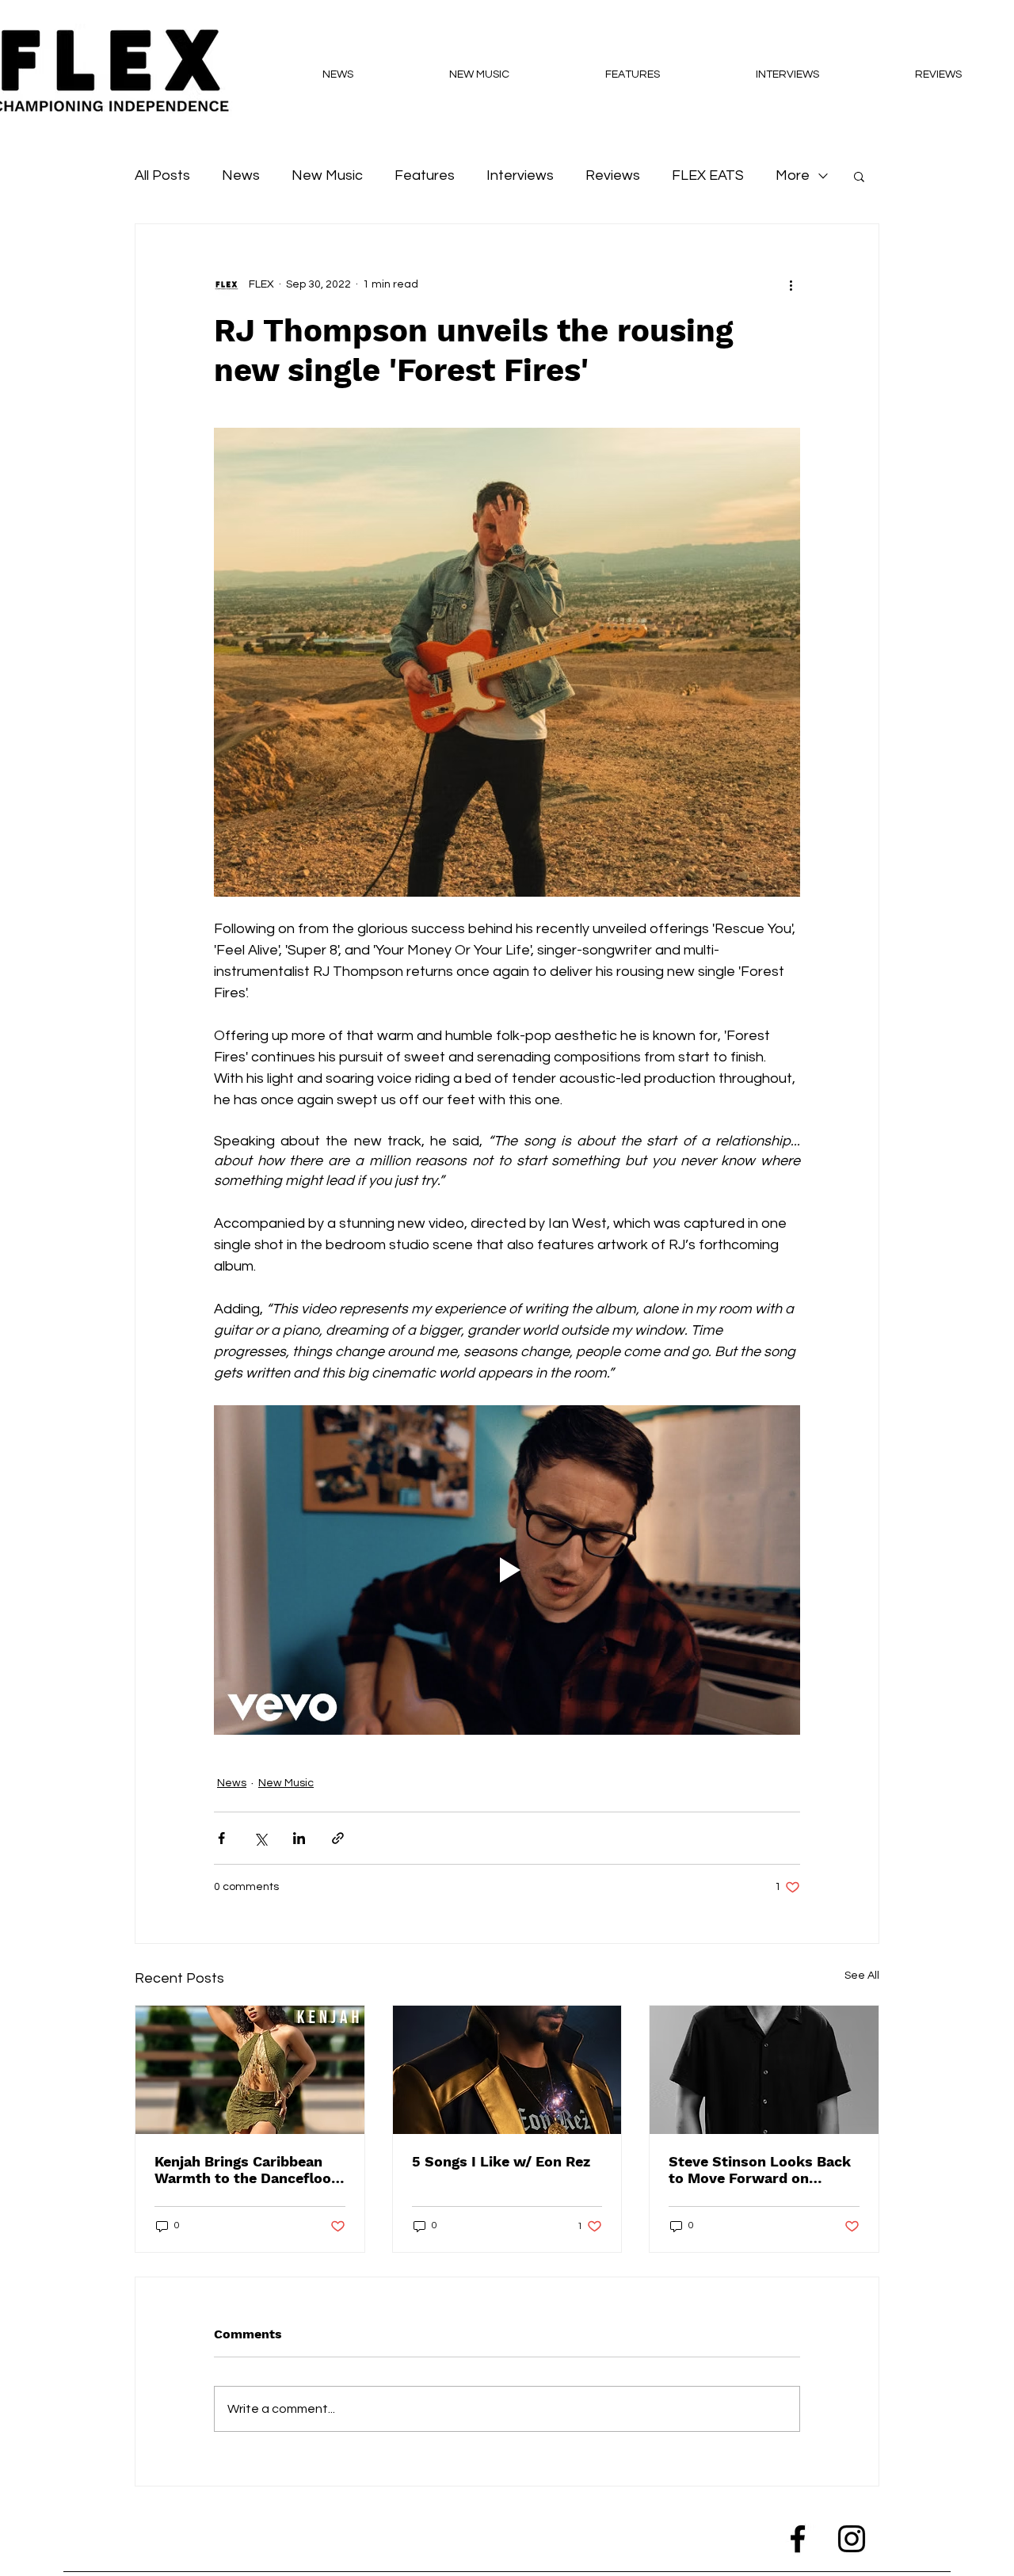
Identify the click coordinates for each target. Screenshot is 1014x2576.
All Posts (162, 175)
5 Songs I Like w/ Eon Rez (501, 2161)
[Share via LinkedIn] (299, 1838)
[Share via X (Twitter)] (260, 1838)
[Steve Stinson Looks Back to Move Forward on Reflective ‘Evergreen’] (764, 2070)
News (241, 175)
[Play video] (507, 1570)
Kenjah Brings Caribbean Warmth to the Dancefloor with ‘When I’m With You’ (246, 2170)
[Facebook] (798, 2539)
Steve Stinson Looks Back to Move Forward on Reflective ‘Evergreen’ (760, 2170)
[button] (859, 176)
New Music (327, 175)
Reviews (613, 175)
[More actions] (791, 284)
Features (425, 175)
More (793, 175)
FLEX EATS (708, 175)
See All (862, 1976)
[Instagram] (852, 2539)
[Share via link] (338, 1838)
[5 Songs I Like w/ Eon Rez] (507, 2070)
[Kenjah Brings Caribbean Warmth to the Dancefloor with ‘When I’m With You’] (250, 2070)
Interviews (520, 175)
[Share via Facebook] (221, 1838)
